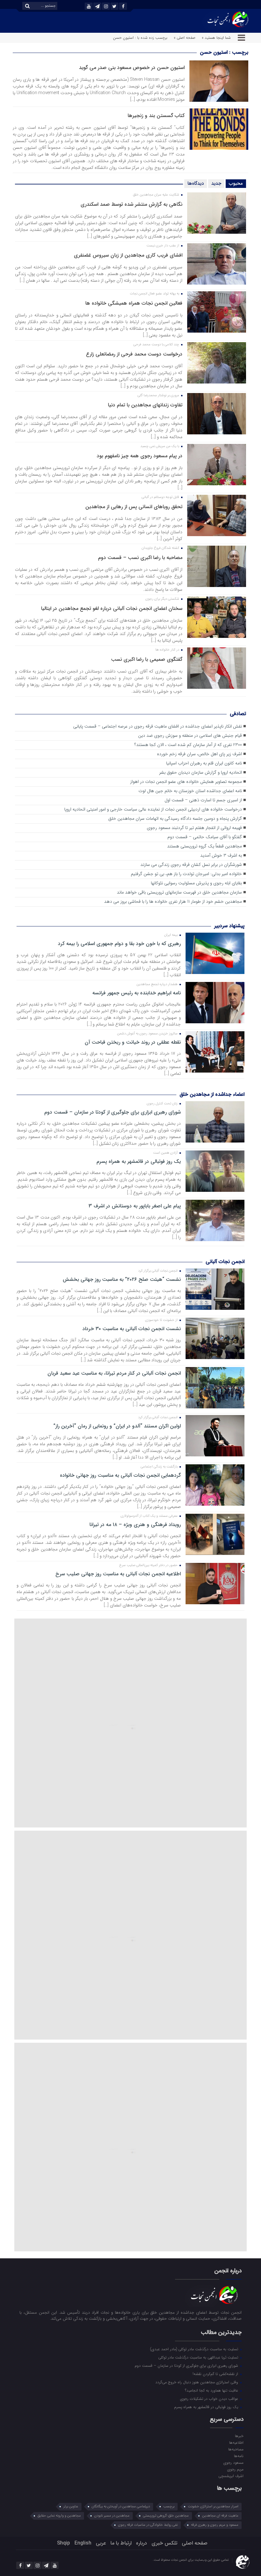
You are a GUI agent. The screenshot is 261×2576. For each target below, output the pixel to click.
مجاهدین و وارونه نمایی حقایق (59, 2516)
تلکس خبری (164, 2543)
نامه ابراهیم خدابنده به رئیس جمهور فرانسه (136, 993)
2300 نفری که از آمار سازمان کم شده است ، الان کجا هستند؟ (188, 745)
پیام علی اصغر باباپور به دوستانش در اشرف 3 (134, 1206)
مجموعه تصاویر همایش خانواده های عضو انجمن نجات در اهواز (186, 782)
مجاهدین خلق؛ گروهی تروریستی (166, 2516)
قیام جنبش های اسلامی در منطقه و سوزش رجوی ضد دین (190, 736)
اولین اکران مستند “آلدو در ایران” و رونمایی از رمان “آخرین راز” (117, 1426)
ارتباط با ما (121, 2543)
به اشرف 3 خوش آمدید (221, 856)
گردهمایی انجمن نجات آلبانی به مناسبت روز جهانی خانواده (120, 1475)
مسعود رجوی (233, 2462)
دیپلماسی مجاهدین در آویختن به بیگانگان (121, 2507)
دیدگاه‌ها (196, 183)
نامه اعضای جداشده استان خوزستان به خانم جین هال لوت (190, 791)
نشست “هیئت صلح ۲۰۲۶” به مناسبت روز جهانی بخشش (122, 1280)
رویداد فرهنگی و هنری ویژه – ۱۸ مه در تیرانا (135, 1525)
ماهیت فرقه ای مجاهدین (220, 2516)
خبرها (239, 2436)
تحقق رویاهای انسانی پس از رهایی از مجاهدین (134, 507)
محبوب (236, 183)
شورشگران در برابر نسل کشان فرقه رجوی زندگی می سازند (191, 865)
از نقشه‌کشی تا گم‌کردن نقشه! (216, 2374)
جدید (216, 183)
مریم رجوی (235, 2469)
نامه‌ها (239, 2456)
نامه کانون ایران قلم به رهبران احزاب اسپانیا (204, 763)
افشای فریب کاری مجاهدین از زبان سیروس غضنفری (128, 255)
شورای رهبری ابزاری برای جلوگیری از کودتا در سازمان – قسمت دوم (112, 1112)
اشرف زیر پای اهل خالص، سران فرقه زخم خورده (199, 754)
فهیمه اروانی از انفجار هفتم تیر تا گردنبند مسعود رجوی (194, 828)
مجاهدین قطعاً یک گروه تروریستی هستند (205, 846)
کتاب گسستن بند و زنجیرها (156, 116)
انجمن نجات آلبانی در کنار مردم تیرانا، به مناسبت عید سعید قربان (114, 1373)
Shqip (63, 2543)
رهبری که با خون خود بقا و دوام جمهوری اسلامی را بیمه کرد (119, 944)
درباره (141, 2543)
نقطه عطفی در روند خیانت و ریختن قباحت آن (133, 1042)
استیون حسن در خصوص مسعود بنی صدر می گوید (132, 68)
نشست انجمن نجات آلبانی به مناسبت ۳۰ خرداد (131, 1329)
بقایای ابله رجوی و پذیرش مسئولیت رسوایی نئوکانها (196, 883)
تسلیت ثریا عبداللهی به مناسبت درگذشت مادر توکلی (199, 2357)
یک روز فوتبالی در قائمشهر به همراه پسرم (138, 1162)
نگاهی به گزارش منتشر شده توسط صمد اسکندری (131, 204)
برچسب (169, 2507)
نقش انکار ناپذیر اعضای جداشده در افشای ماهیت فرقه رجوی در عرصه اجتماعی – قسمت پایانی (158, 726)
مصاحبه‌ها (236, 2449)
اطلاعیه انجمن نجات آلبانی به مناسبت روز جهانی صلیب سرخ (118, 1574)
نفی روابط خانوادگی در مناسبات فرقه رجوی (148, 2525)
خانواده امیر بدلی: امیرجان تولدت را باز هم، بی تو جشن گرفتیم (186, 874)
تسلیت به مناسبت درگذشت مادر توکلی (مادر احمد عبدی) (195, 2349)
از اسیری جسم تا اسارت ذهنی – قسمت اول (203, 800)
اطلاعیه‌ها (236, 2442)
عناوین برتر (71, 2507)
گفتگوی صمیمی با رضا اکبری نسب (147, 659)
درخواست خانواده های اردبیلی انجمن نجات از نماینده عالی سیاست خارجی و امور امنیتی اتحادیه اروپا (153, 809)
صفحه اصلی (195, 2543)
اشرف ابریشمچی (231, 2476)
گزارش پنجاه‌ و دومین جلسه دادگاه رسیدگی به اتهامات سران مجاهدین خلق (175, 819)
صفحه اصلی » (185, 38)
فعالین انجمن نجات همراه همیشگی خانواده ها (134, 303)
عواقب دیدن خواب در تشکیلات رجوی (210, 2399)
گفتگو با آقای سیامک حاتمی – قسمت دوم (205, 837)
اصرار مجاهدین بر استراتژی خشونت (213, 2507)
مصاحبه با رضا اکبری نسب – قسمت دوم (140, 558)
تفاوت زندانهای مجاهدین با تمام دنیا (145, 405)
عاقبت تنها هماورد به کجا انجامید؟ (212, 2390)
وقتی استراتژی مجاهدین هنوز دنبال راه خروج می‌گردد (197, 2382)
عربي (101, 2543)
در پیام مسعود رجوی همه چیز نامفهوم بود (140, 456)
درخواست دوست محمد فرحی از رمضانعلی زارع (134, 354)
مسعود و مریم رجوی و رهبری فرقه (215, 2525)
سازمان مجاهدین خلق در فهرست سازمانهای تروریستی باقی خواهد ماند (179, 892)
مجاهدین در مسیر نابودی (112, 2516)
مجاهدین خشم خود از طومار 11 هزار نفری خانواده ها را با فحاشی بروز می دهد (173, 902)
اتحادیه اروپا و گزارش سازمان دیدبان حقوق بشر (201, 773)
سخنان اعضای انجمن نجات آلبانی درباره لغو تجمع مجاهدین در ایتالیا (112, 608)
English (83, 2543)
